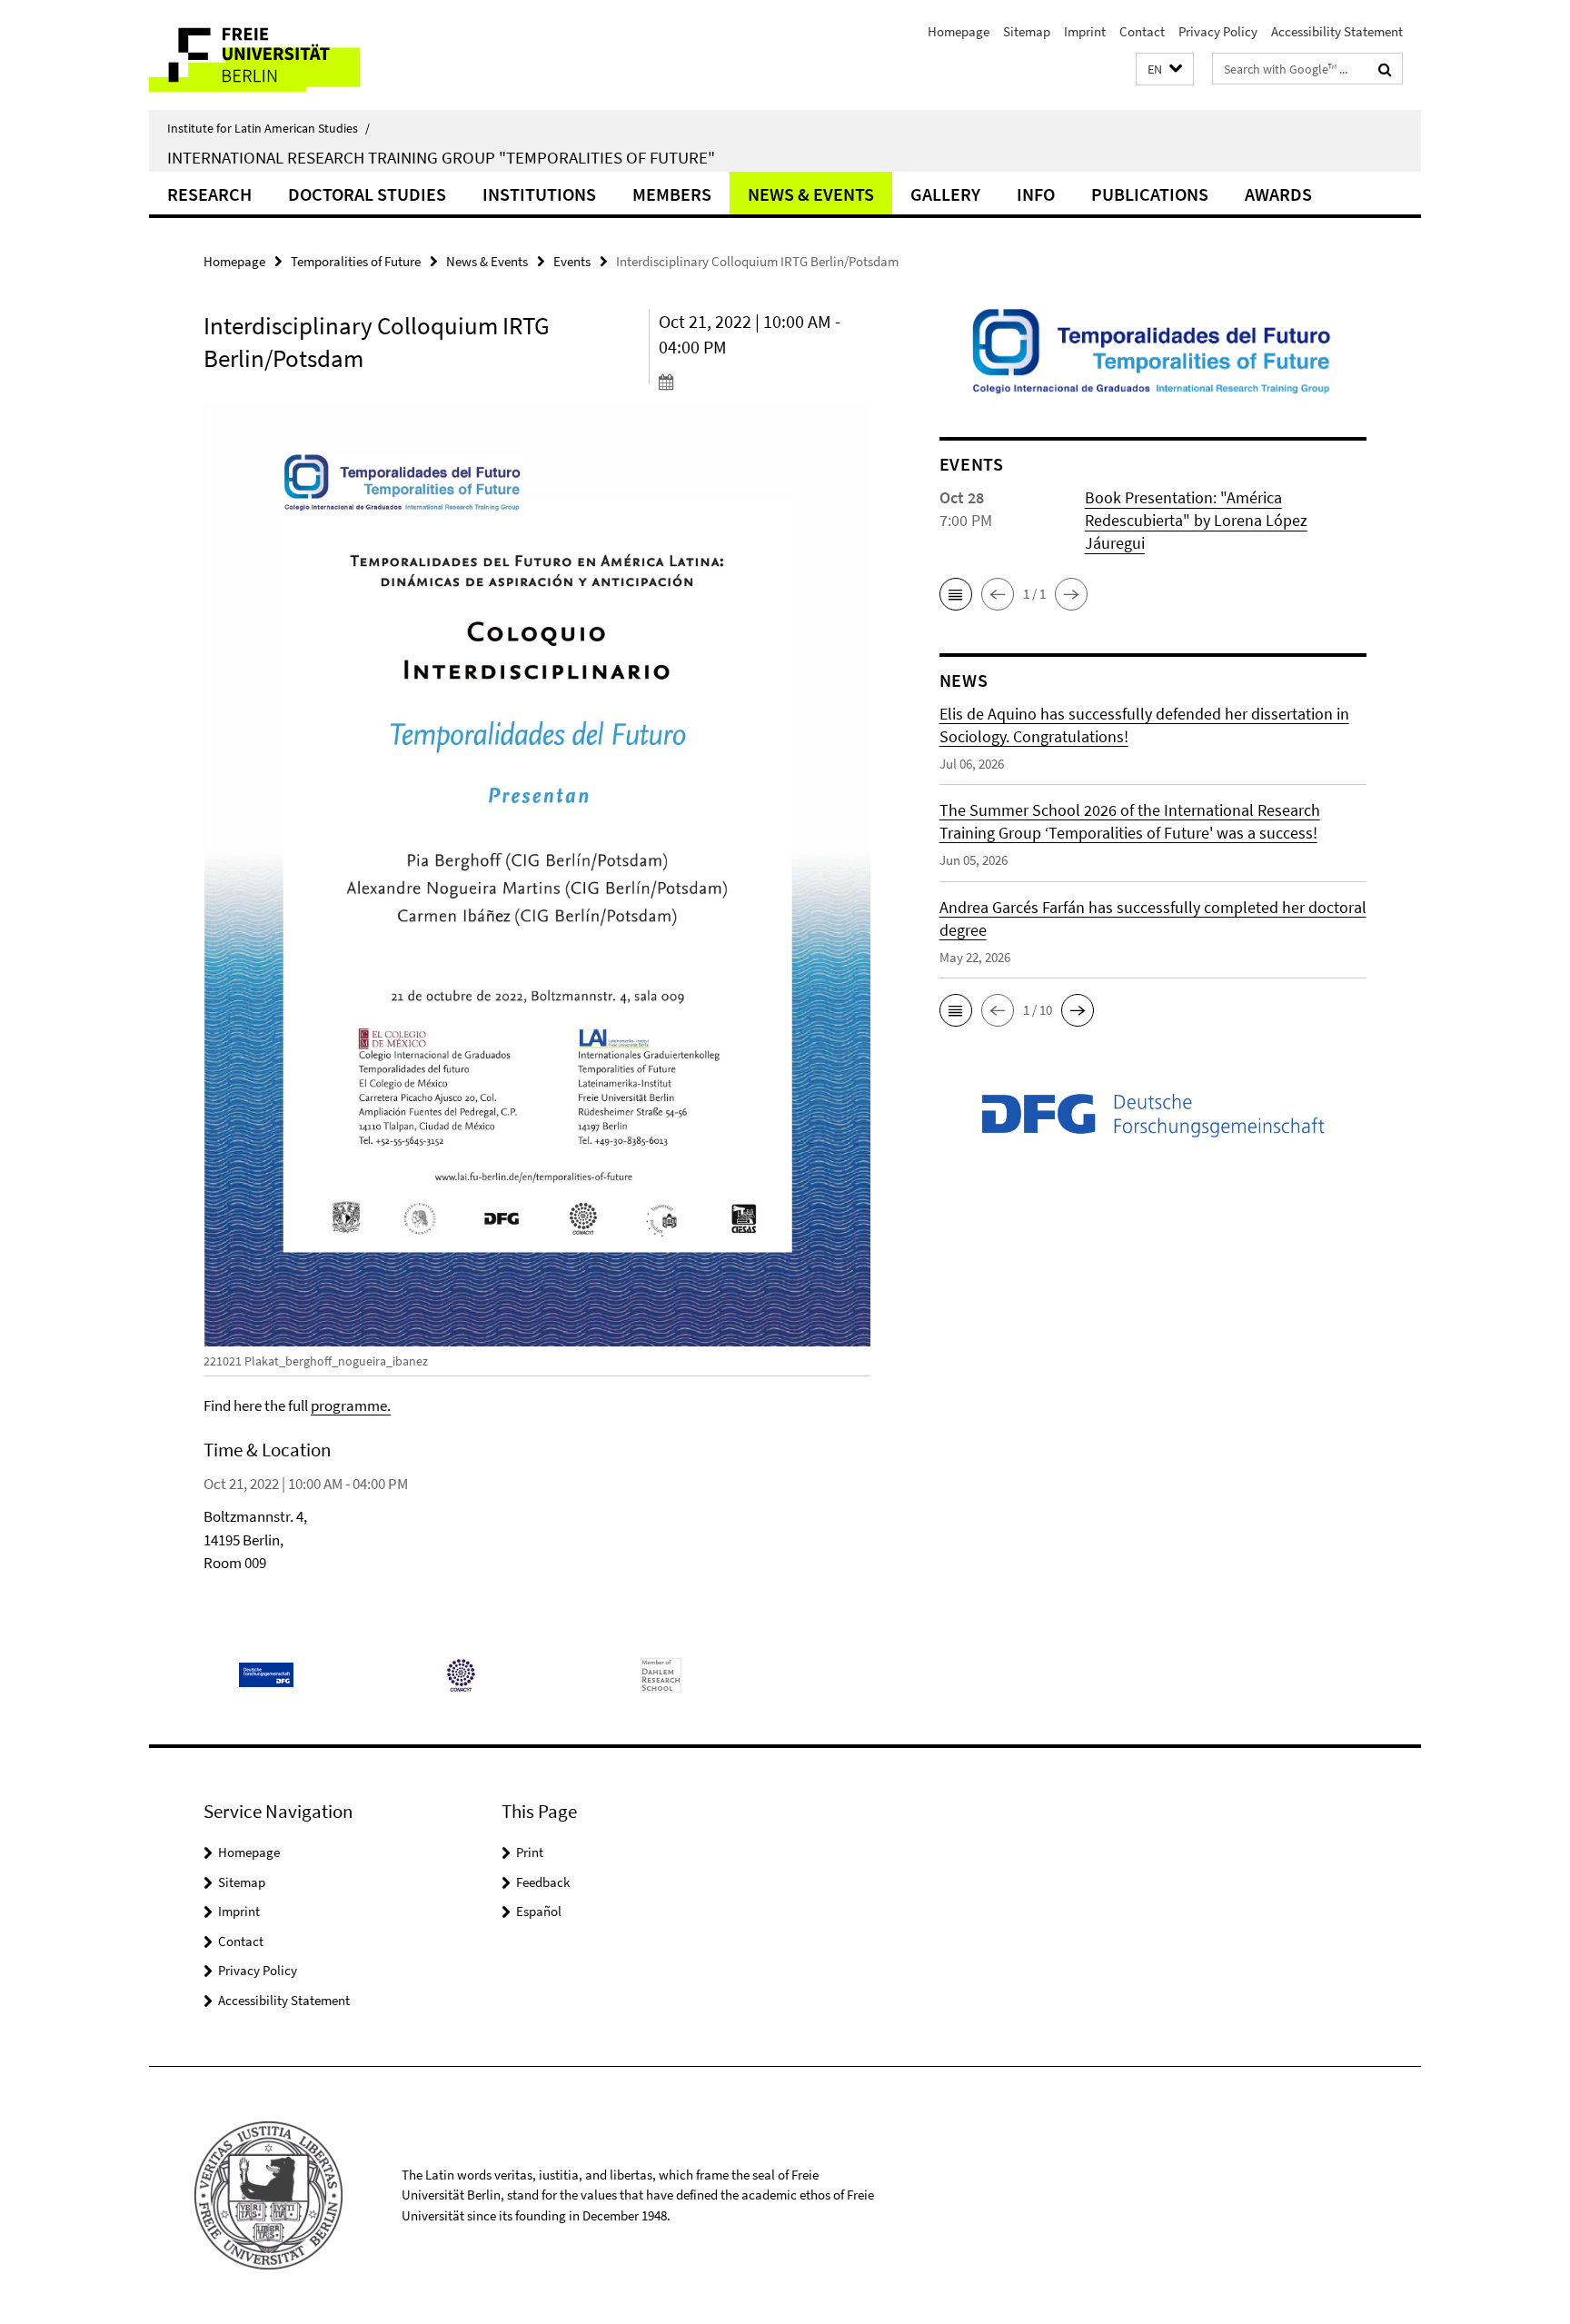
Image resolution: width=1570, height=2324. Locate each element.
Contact (1142, 31)
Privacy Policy (1218, 31)
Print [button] (530, 1852)
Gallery (945, 194)
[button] (1165, 70)
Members (672, 194)
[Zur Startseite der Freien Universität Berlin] (301, 55)
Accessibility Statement (1337, 31)
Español (539, 1911)
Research (209, 194)
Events (572, 261)
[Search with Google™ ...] (1385, 69)
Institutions (539, 194)
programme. (351, 1405)
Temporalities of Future (356, 261)
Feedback (543, 1882)
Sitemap (1027, 31)
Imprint (1085, 31)
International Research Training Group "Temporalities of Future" (441, 157)
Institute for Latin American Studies (268, 128)
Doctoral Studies (367, 194)
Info (1036, 194)
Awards (1278, 194)
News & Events (811, 194)
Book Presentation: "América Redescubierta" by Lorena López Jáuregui (1196, 520)
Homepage (959, 31)
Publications (1150, 194)
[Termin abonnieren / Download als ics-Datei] (765, 382)
